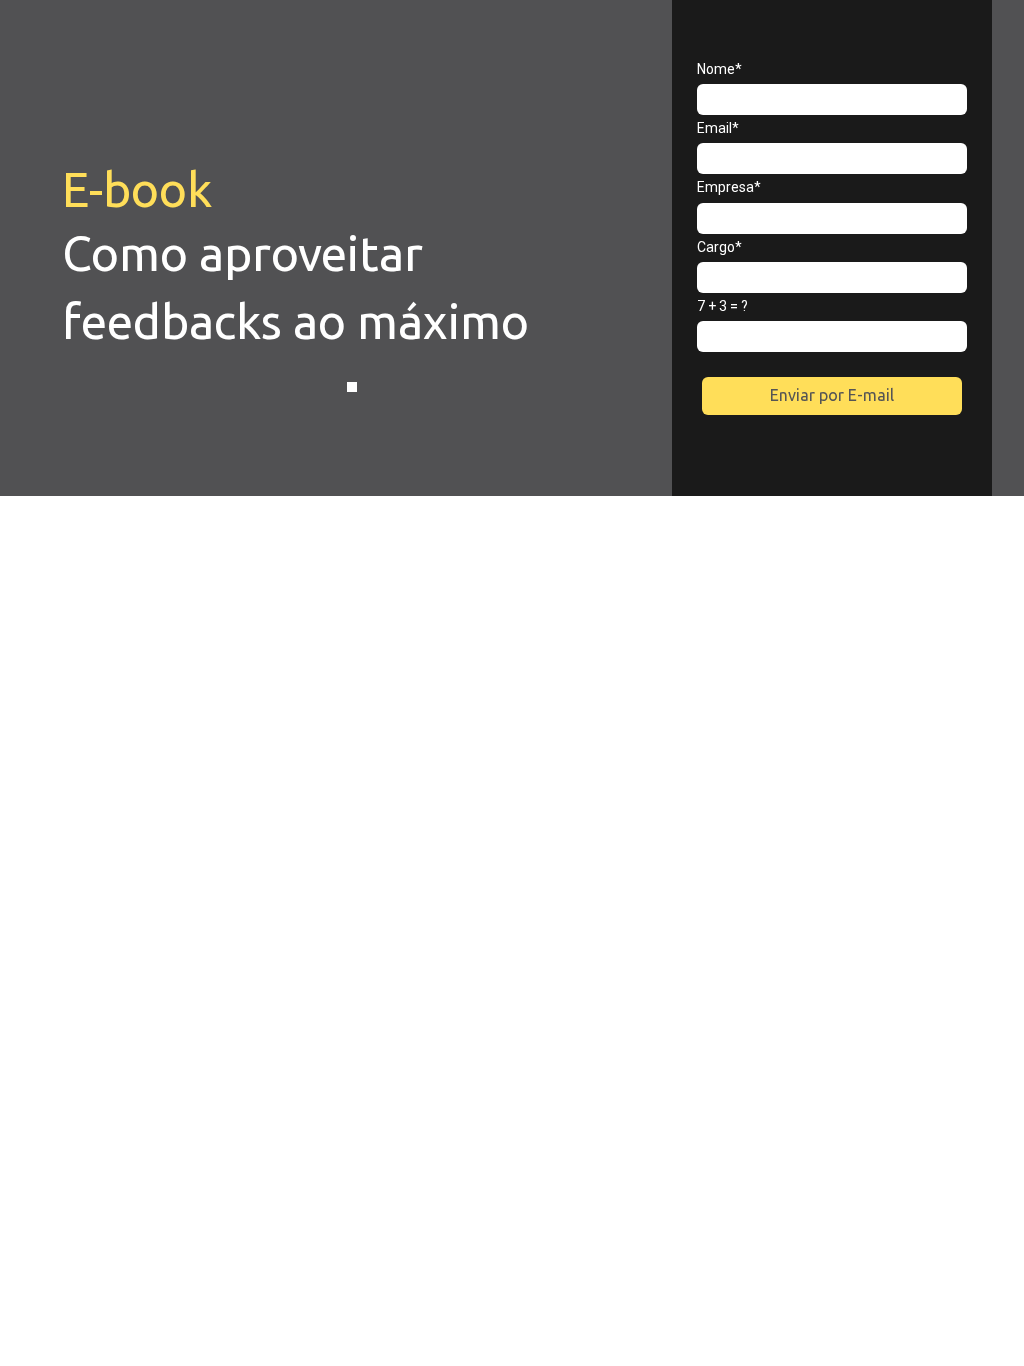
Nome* (719, 69)
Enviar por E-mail (832, 395)
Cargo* (719, 247)
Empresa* (729, 187)
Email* (718, 128)
